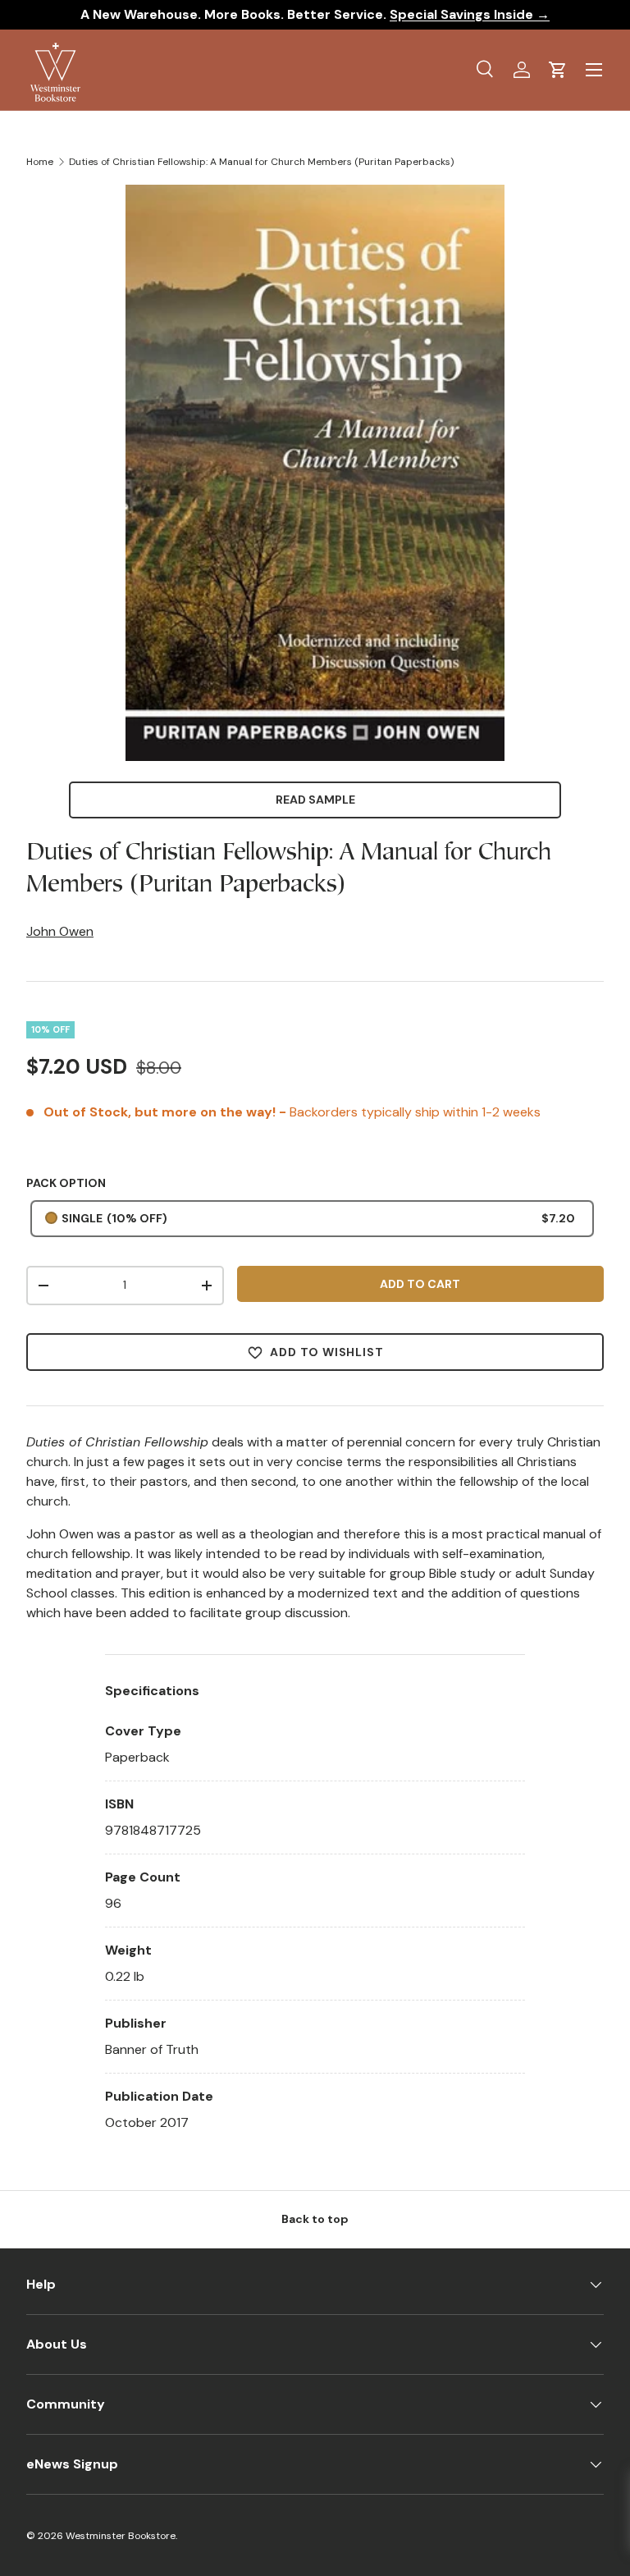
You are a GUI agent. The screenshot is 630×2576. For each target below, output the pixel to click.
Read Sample (315, 800)
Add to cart (420, 1284)
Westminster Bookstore (121, 2536)
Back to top (315, 2219)
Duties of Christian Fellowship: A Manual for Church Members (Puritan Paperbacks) (261, 162)
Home (40, 162)
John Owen (60, 931)
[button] (558, 70)
